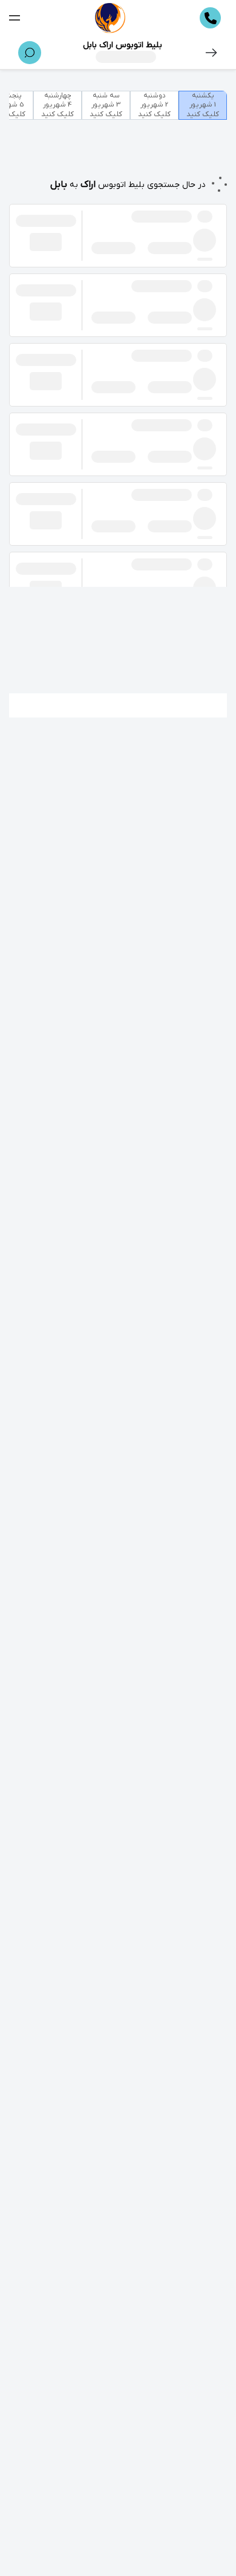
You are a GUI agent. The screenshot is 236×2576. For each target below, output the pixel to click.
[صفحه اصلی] (110, 18)
